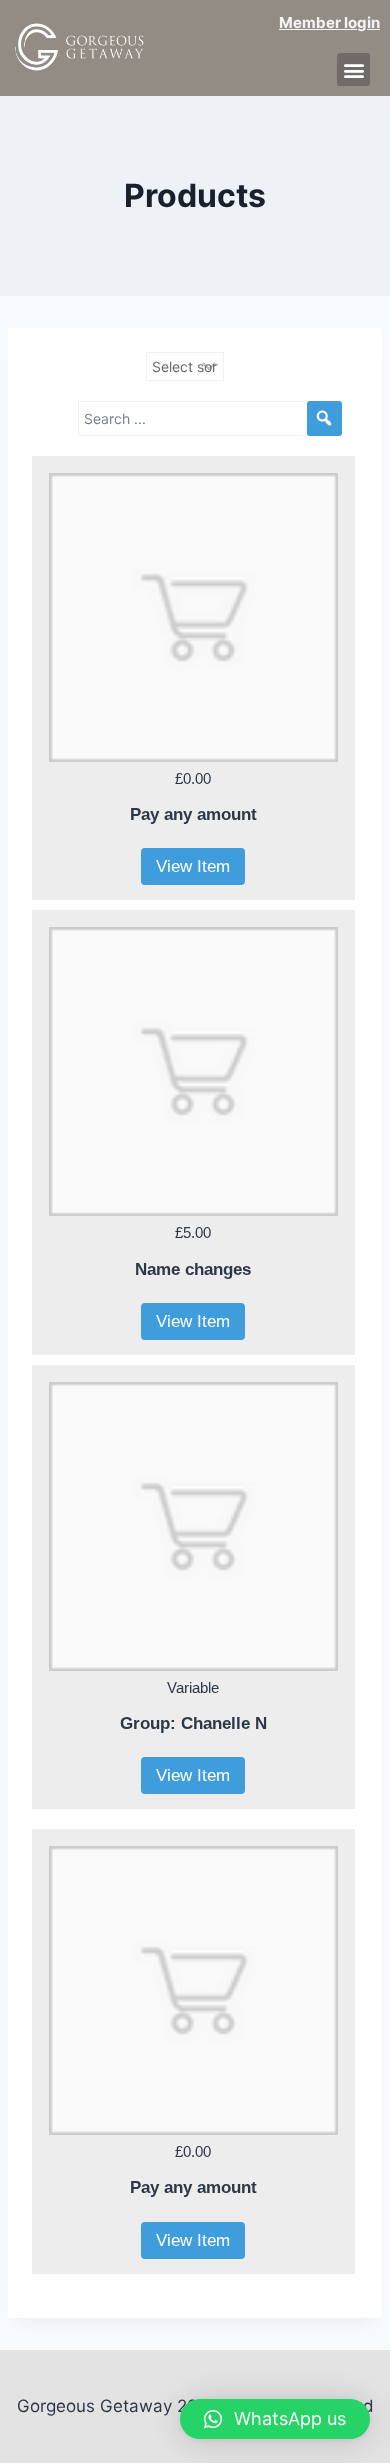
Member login (329, 22)
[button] (353, 69)
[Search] (324, 418)
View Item (193, 866)
